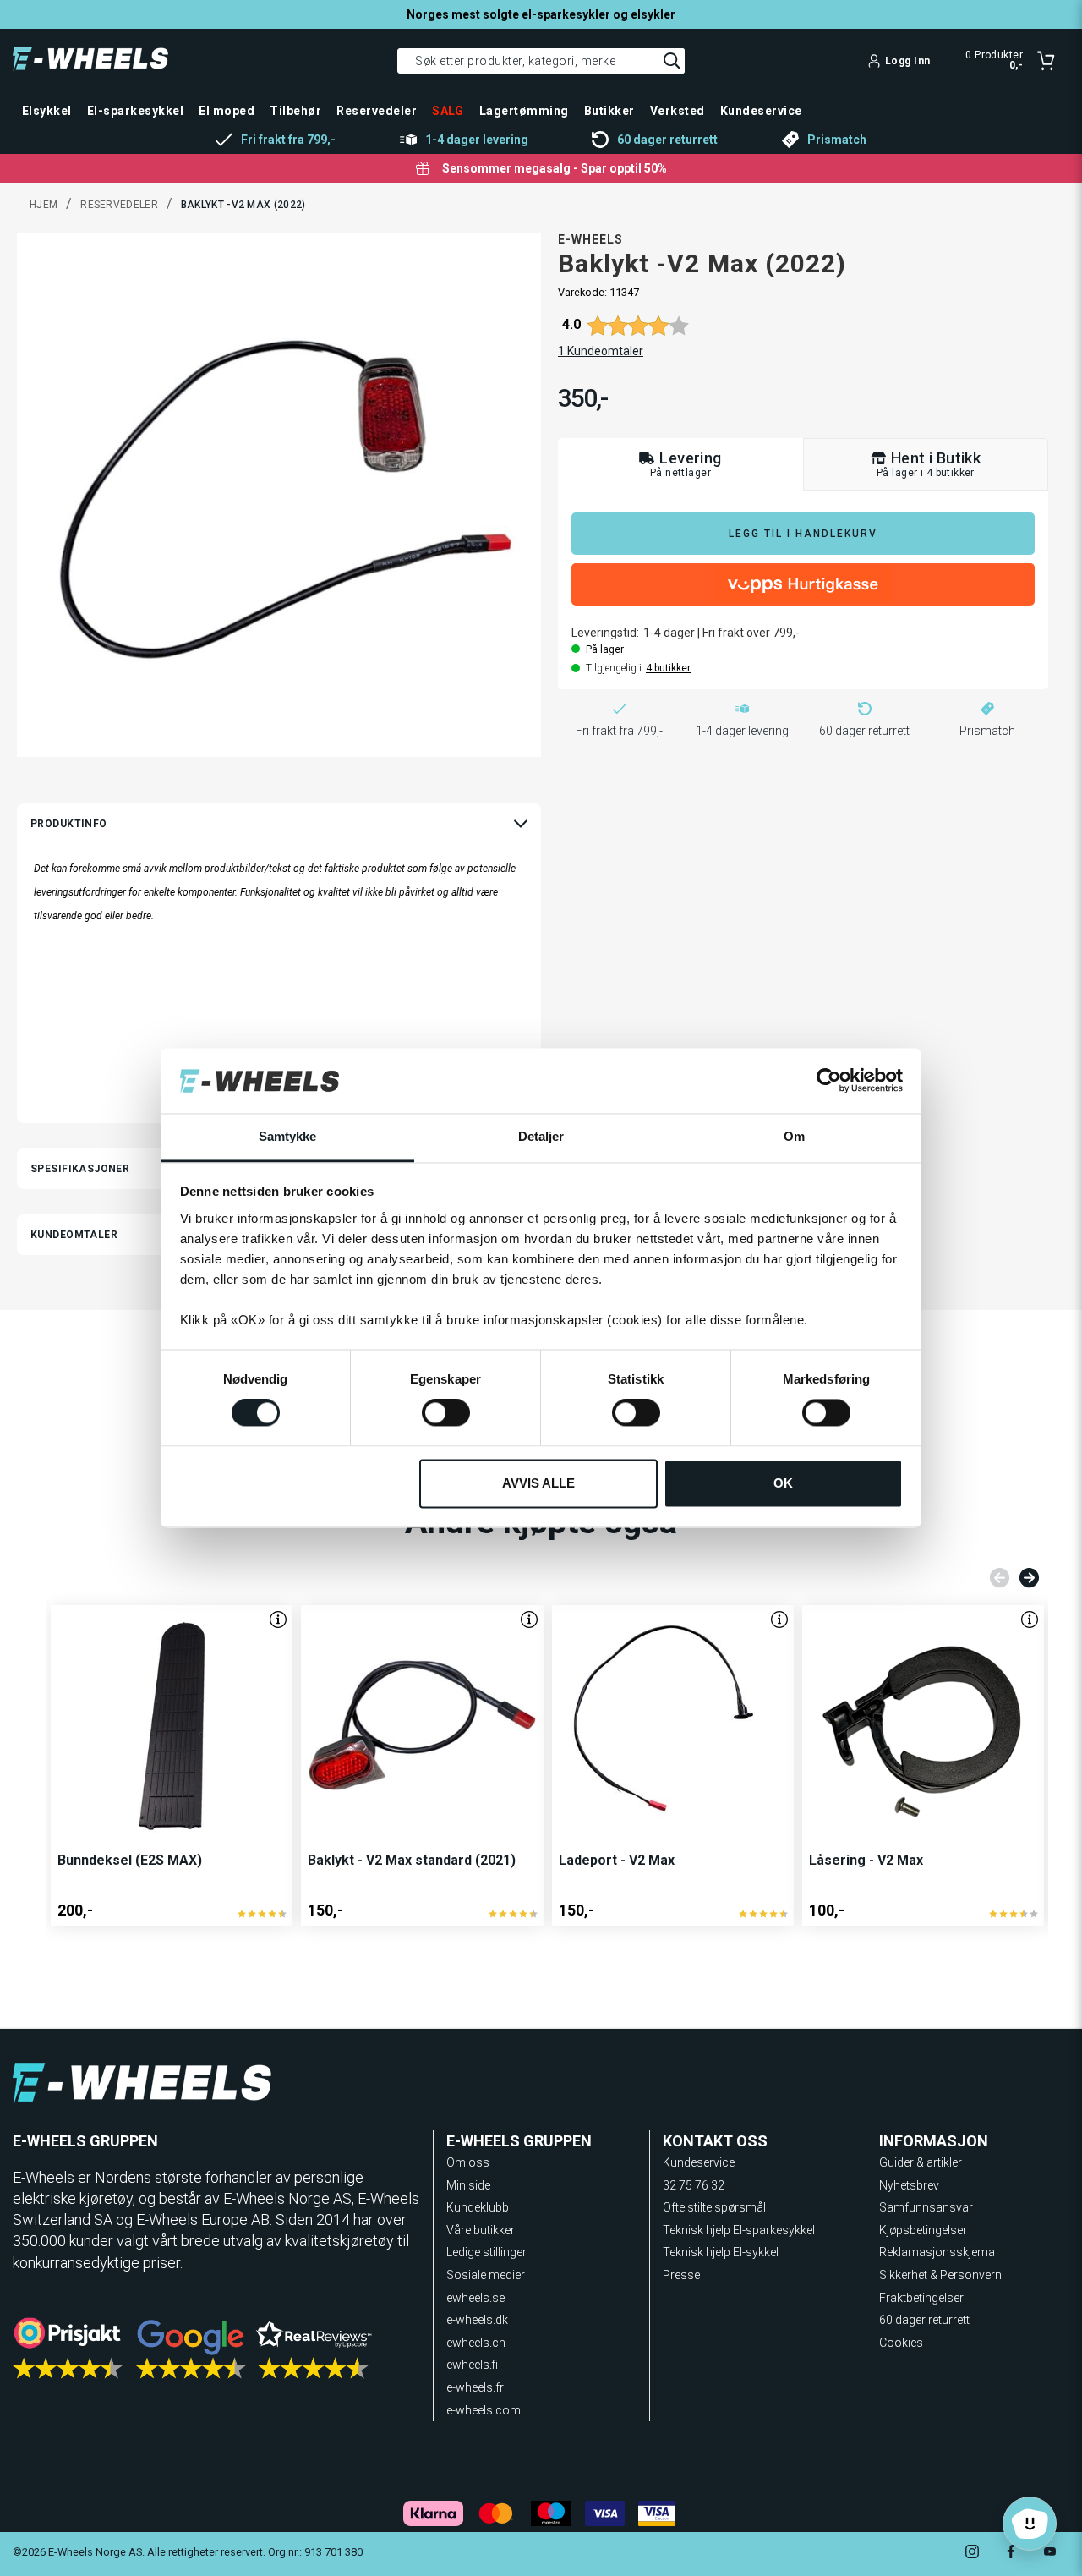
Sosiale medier (486, 2275)
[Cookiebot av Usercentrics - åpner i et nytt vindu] (829, 1081)
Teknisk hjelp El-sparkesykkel (739, 2230)
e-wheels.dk (477, 2320)
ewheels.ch (476, 2343)
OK (783, 1483)
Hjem (44, 205)
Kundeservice (699, 2162)
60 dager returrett (924, 2320)
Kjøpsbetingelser (923, 2230)
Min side (468, 2185)
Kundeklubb (478, 2207)
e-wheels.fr (475, 2387)
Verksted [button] (678, 111)
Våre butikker (481, 2230)
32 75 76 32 (694, 2185)
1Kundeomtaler (601, 351)
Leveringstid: (605, 633)
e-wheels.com (484, 2410)
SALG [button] (448, 111)
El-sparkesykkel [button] (135, 111)
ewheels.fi (472, 2365)
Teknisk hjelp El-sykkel (721, 2252)
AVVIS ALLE (538, 1483)
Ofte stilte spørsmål (714, 2207)
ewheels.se (475, 2298)
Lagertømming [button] (524, 111)
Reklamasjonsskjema (937, 2252)
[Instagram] (972, 2554)
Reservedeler (119, 205)
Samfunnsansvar (926, 2207)
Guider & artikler (921, 2162)
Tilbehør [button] (295, 111)
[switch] (446, 1413)
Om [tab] (794, 1136)
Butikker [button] (609, 111)
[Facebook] (1011, 2554)
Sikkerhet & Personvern (940, 2275)
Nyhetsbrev (909, 2185)
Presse (681, 2275)
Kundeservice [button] (761, 111)
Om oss (468, 2162)
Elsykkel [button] (47, 111)
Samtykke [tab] (288, 1136)
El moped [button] (227, 111)
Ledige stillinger (486, 2252)
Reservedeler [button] (377, 111)
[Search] (672, 61)
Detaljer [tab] (541, 1136)
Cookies (901, 2343)
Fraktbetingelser (921, 2298)
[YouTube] (1050, 2554)
